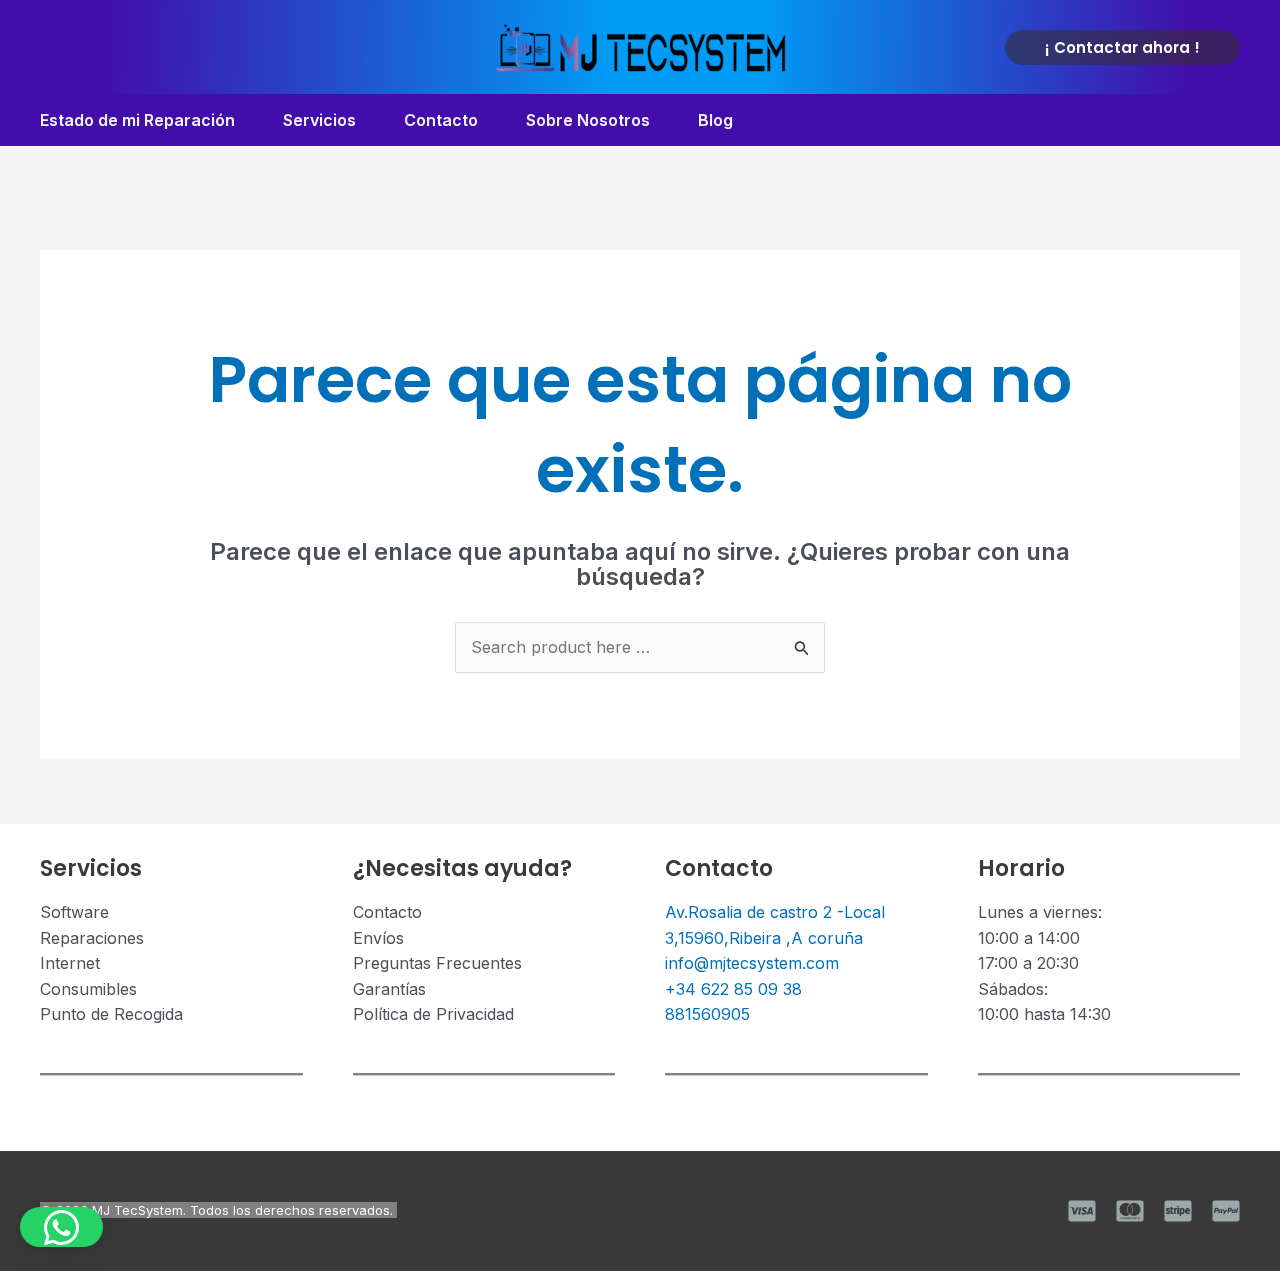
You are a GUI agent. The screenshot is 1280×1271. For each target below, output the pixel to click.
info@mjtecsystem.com (752, 963)
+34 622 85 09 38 (733, 989)
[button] (1122, 47)
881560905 (707, 1014)
